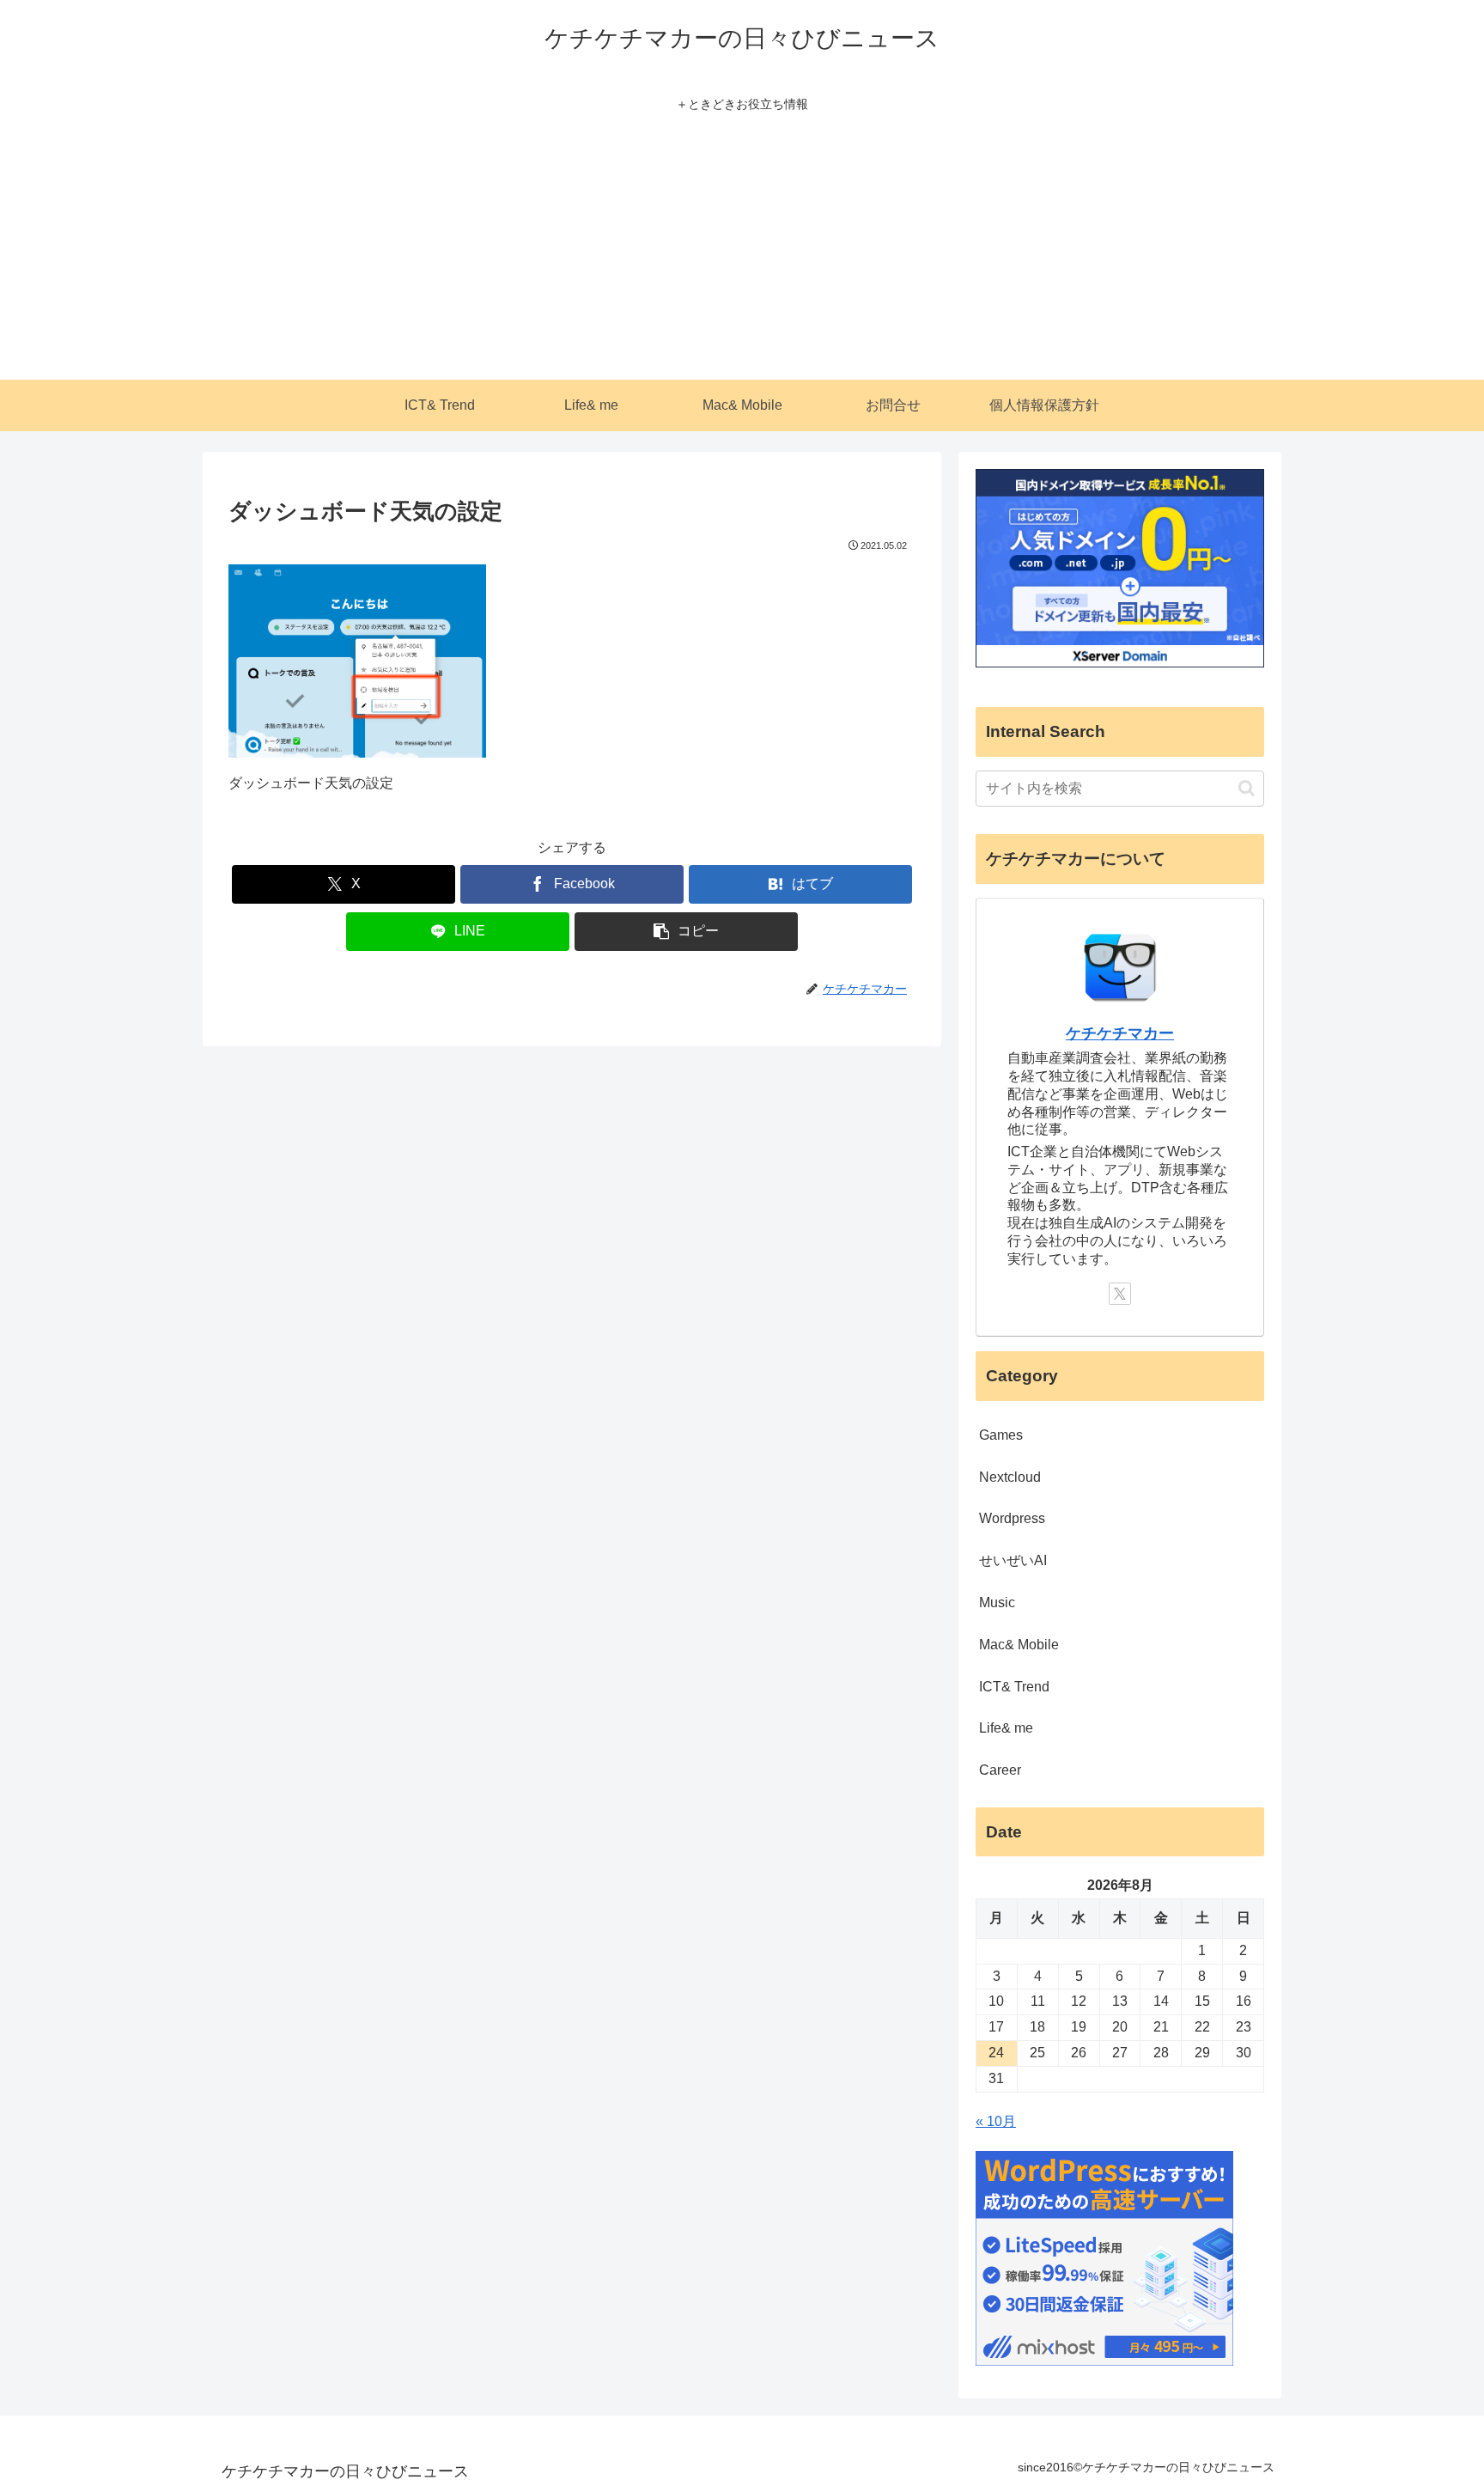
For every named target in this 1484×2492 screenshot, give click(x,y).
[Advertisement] (742, 251)
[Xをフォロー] (1120, 1294)
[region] (223, 2367)
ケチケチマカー (1120, 1033)
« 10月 (996, 2121)
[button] (686, 932)
